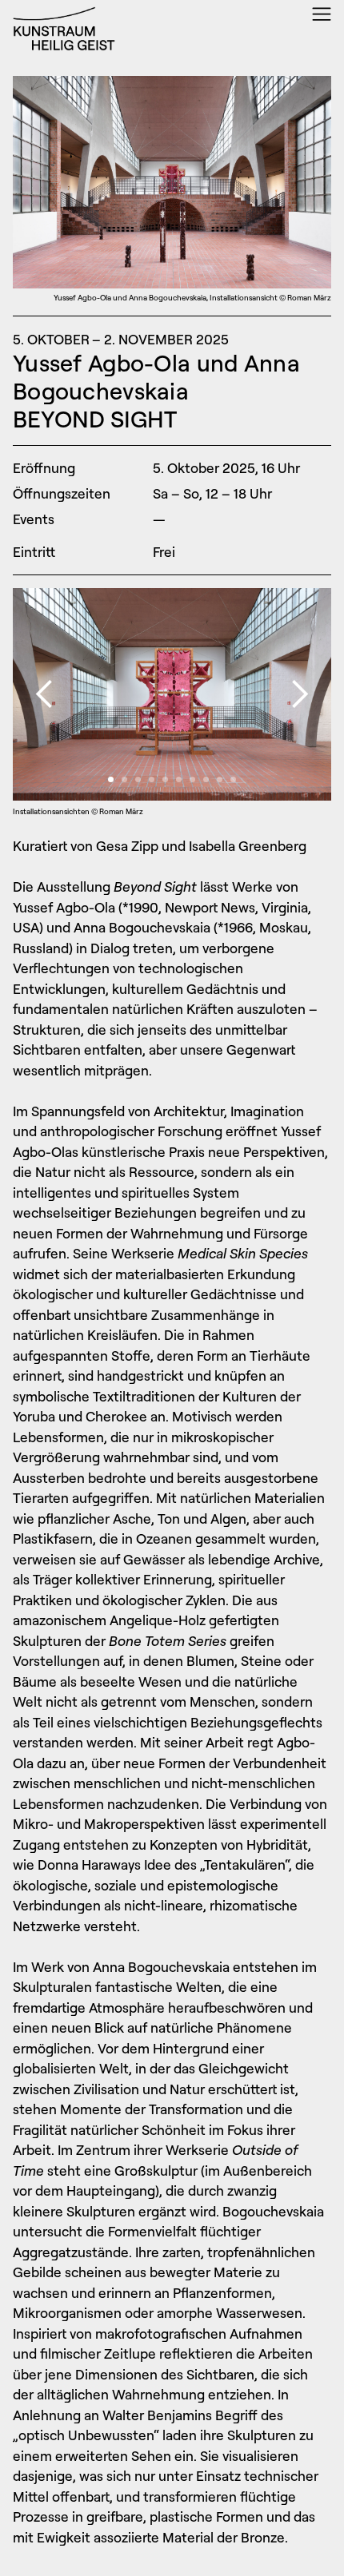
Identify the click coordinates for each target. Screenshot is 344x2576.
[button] (45, 694)
